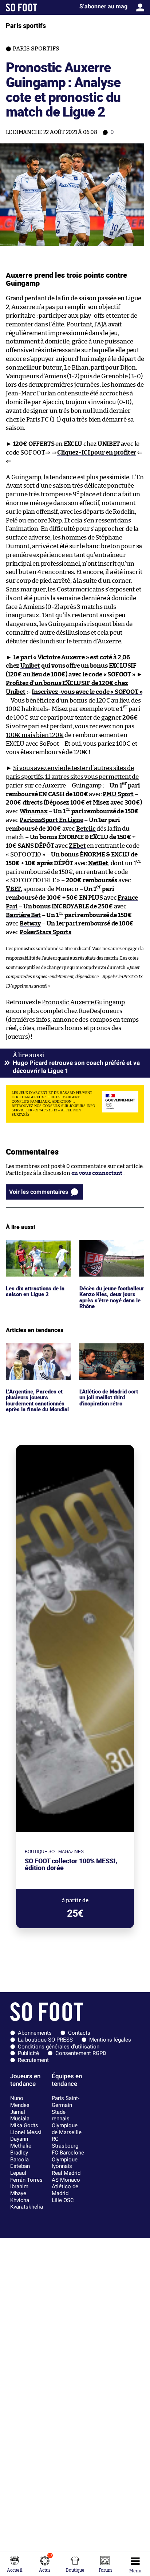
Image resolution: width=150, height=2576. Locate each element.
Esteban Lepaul (20, 2170)
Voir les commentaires (39, 1192)
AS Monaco (66, 2180)
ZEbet (77, 846)
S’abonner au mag (103, 6)
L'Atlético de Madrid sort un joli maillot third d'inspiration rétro (111, 1353)
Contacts (79, 2033)
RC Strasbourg (65, 2142)
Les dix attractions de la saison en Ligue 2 (36, 1247)
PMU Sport (118, 794)
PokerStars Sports (46, 932)
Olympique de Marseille (67, 2129)
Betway (30, 923)
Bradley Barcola (19, 2156)
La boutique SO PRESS (45, 2040)
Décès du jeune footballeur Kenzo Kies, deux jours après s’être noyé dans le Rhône (109, 1254)
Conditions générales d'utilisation (59, 2047)
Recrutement (33, 2060)
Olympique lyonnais (65, 2163)
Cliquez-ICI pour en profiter (97, 453)
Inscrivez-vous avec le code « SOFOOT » (87, 692)
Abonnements (35, 2033)
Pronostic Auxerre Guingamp (83, 1002)
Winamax (34, 811)
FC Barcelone (68, 2153)
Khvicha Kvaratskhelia (27, 2204)
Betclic (86, 829)
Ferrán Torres (26, 2180)
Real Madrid (66, 2173)
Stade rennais (61, 2115)
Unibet (30, 666)
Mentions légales (110, 2040)
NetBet (98, 863)
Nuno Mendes (20, 2102)
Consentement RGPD (81, 2053)
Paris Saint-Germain (66, 2102)
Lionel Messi (26, 2132)
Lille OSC (63, 2200)
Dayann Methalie (21, 2142)
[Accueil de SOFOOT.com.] (21, 7)
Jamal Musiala (20, 2115)
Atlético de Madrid (65, 2190)
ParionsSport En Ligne (51, 820)
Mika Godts (24, 2125)
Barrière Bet (23, 915)
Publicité (28, 2053)
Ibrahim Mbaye (19, 2190)
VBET (13, 889)
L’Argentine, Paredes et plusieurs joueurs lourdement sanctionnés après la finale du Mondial (38, 1360)
